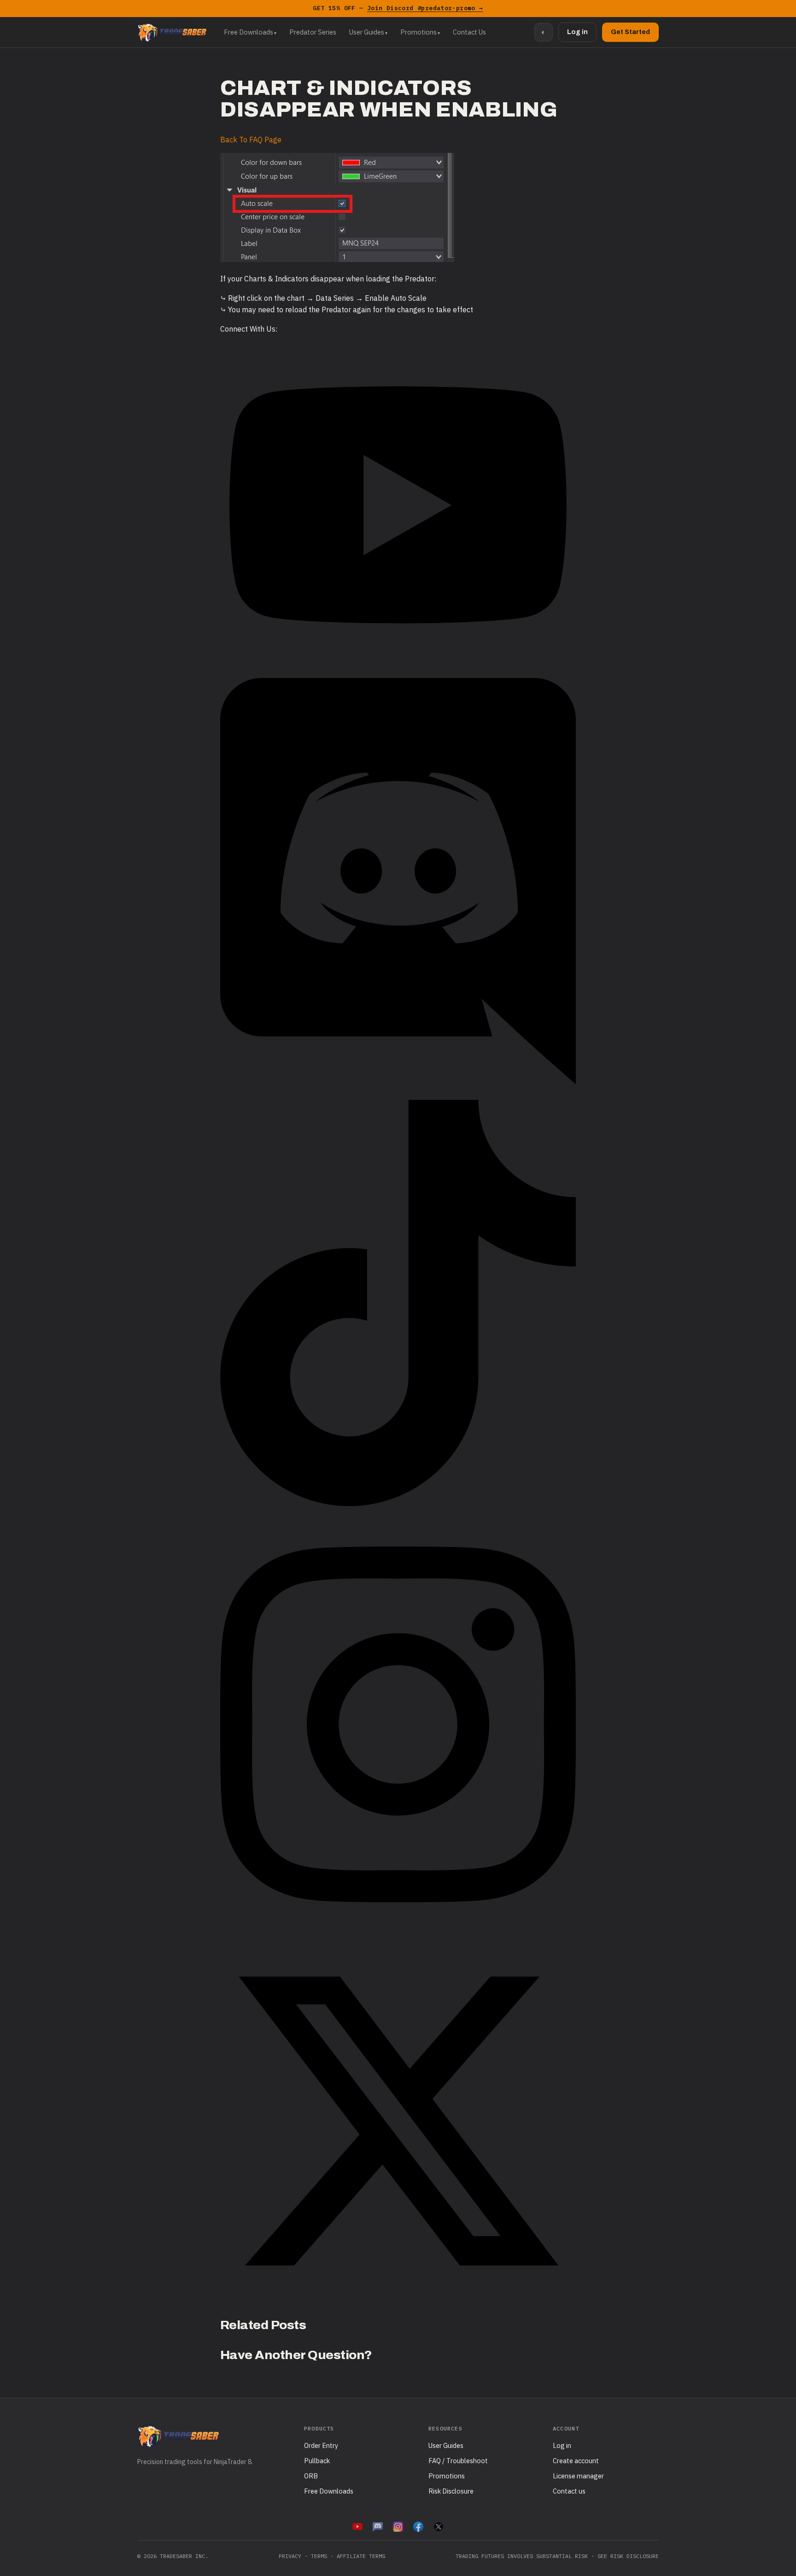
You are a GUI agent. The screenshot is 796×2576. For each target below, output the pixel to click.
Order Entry (321, 2445)
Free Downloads (249, 32)
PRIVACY (290, 2556)
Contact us (569, 2491)
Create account (576, 2461)
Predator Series (313, 32)
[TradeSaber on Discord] (378, 2527)
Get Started (630, 32)
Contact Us (469, 32)
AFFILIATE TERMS (361, 2556)
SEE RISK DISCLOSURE (628, 2556)
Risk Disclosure (451, 2491)
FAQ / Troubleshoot (458, 2461)
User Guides (367, 32)
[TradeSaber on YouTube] (357, 2527)
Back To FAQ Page (251, 140)
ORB (311, 2476)
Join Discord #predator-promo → (425, 8)
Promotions (418, 32)
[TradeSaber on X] (439, 2527)
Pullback (317, 2461)
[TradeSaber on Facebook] (418, 2527)
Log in (577, 32)
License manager (578, 2476)
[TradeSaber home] (172, 32)
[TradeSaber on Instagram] (398, 2527)
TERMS (319, 2556)
